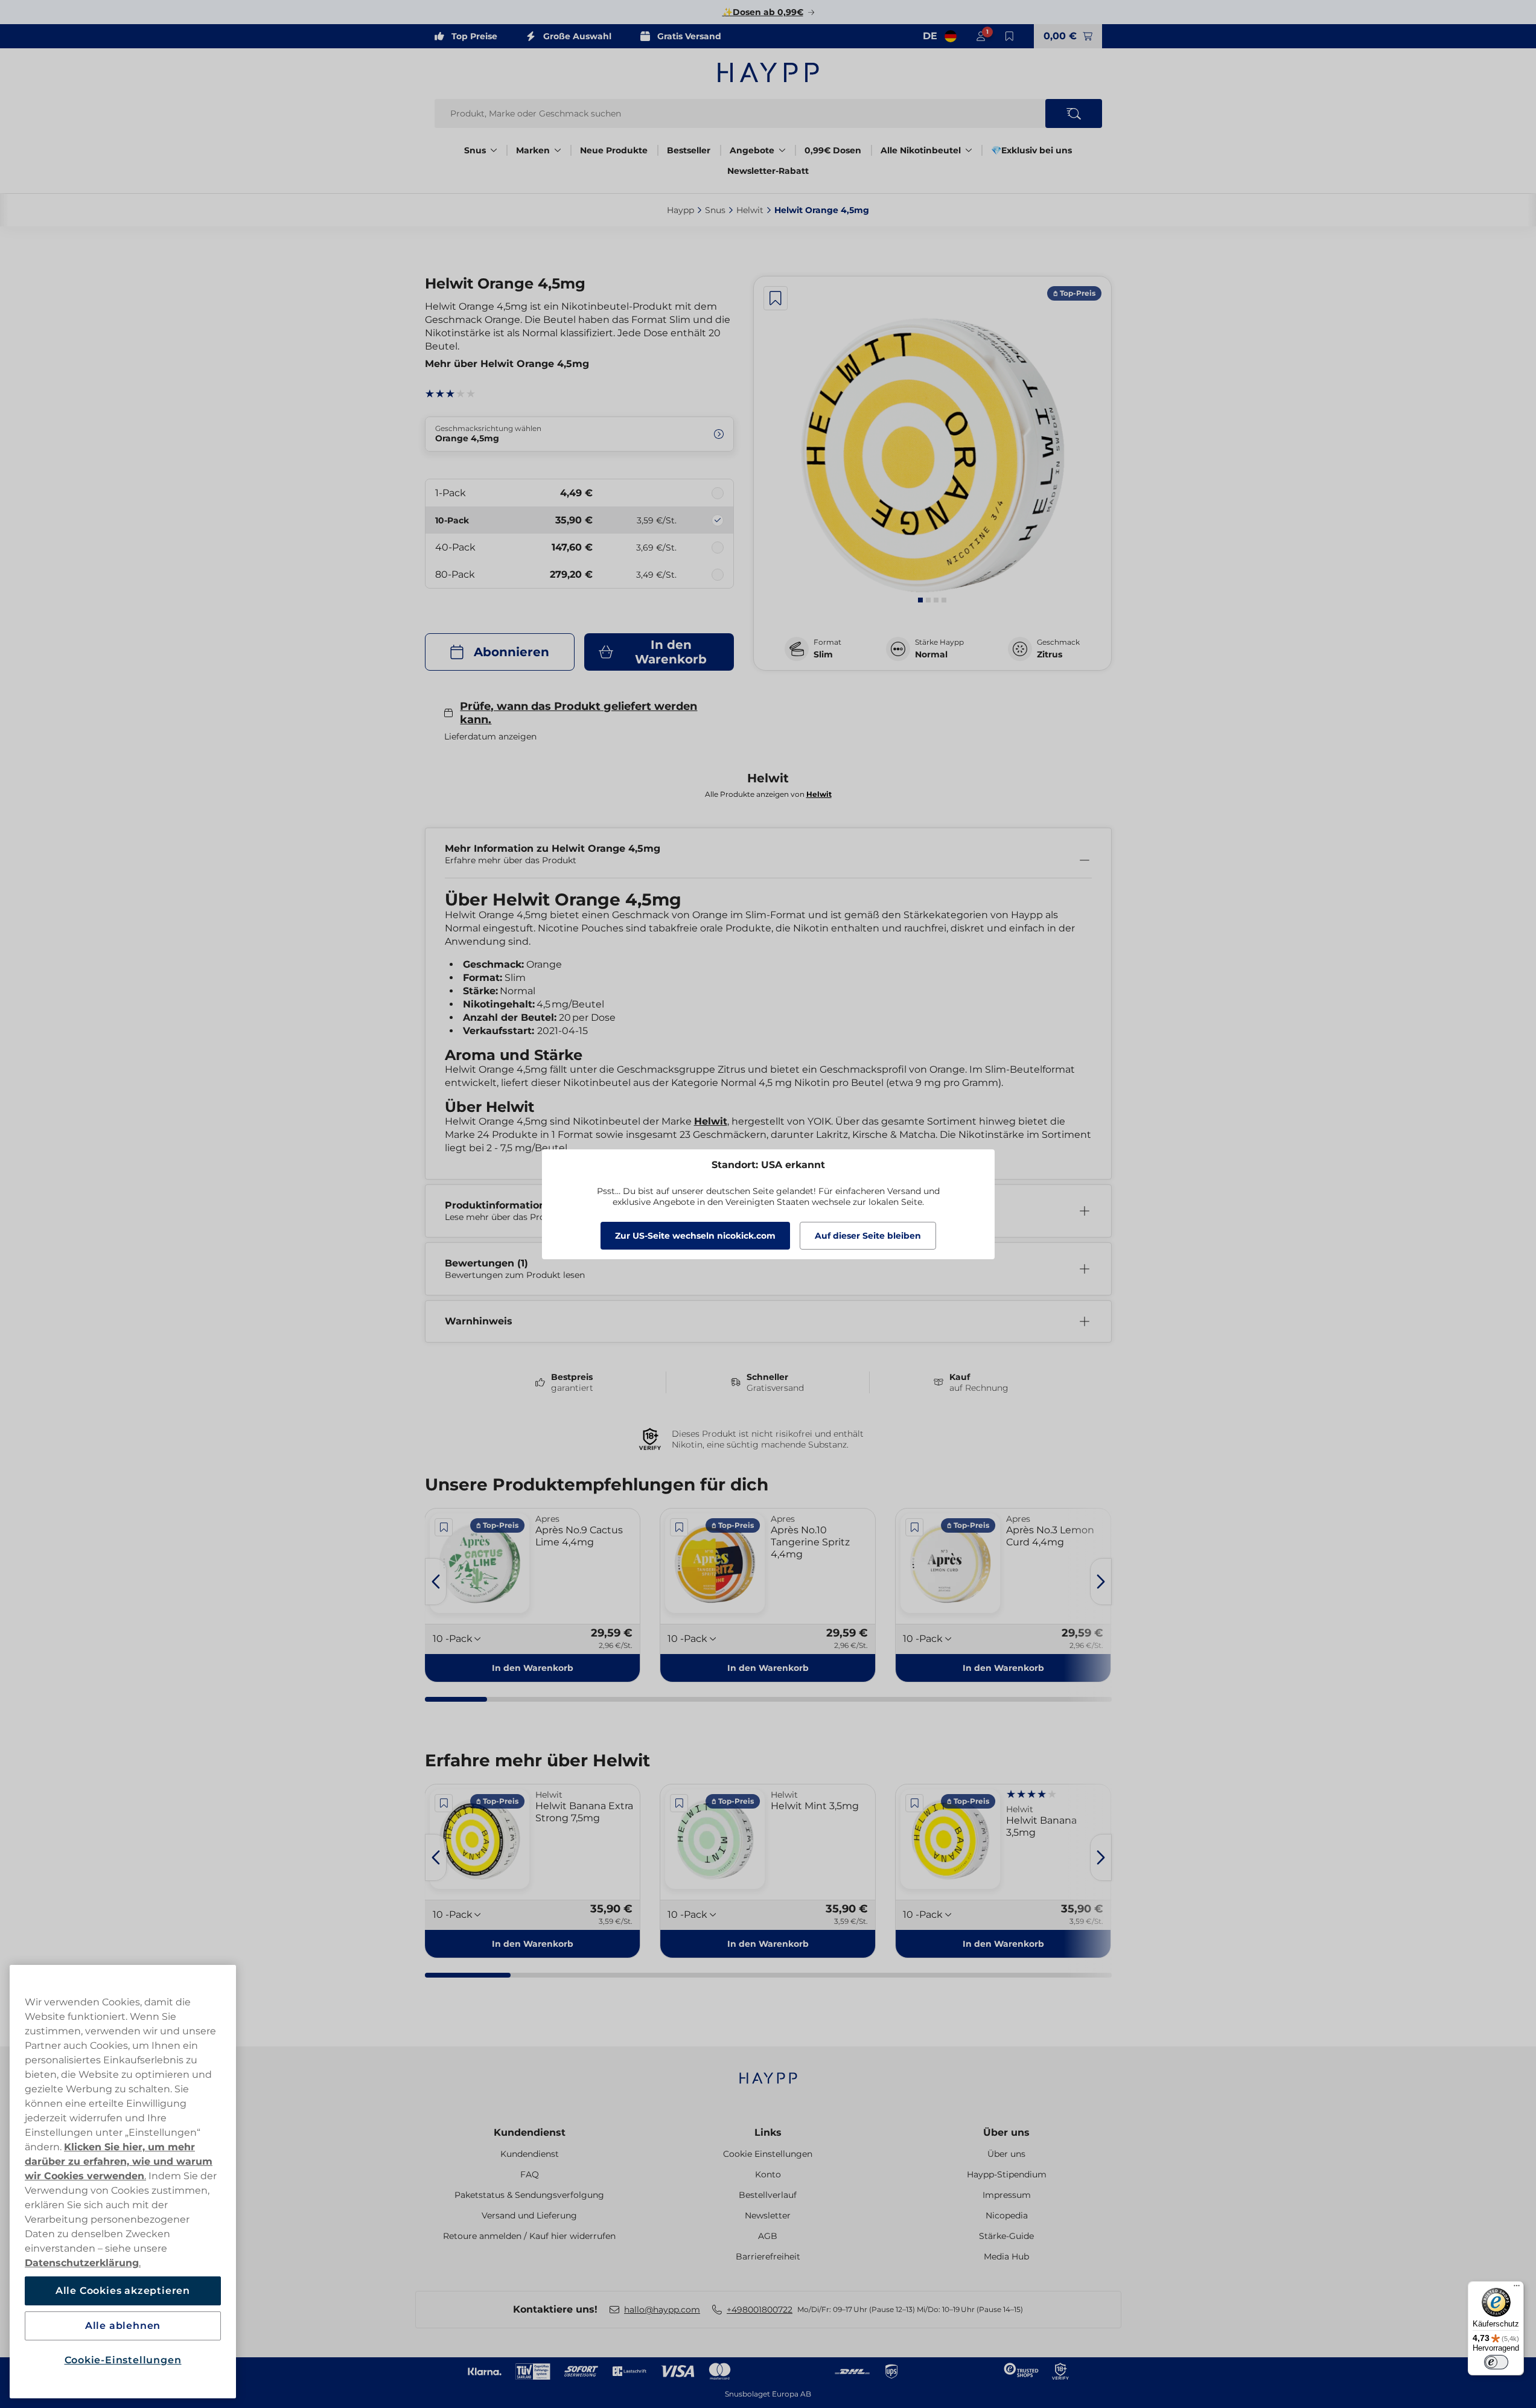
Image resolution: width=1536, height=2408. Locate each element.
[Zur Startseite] (768, 72)
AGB (768, 2236)
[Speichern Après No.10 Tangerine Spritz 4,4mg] (679, 1527)
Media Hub (1006, 2256)
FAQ (530, 2174)
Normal (931, 654)
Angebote (752, 150)
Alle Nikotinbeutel (921, 150)
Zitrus (1050, 654)
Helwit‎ (750, 210)
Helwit (711, 1121)
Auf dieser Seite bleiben (868, 1236)
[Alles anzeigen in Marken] (558, 150)
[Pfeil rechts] (1101, 1582)
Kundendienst (530, 2132)
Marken (533, 150)
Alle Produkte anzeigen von (768, 794)
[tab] (920, 600)
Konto (768, 2174)
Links (768, 2132)
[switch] (1496, 2362)
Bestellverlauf (768, 2195)
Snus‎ (715, 210)
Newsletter (768, 2215)
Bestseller (689, 150)
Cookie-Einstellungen (123, 2360)
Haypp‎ (680, 210)
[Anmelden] (981, 36)
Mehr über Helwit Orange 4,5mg (507, 364)
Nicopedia (1007, 2215)
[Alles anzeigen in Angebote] (782, 150)
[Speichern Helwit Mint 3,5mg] (679, 1803)
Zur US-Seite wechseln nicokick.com (695, 1236)
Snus (475, 150)
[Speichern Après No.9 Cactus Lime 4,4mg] (444, 1527)
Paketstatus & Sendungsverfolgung (529, 2195)
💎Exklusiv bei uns (1031, 150)
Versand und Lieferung (529, 2215)
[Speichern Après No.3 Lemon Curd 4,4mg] (914, 1527)
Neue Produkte (614, 150)
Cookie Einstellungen (768, 2154)
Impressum (1007, 2195)
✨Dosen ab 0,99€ (763, 12)
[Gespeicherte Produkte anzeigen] (1010, 36)
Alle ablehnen (123, 2326)
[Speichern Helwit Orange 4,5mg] (776, 298)
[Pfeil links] (436, 1582)
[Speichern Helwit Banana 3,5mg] (914, 1803)
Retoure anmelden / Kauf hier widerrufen (529, 2236)
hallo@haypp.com (662, 2310)
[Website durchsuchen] (1074, 113)
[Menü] (1517, 2288)
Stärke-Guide (1006, 2236)
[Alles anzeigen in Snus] (494, 150)
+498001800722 (760, 2310)
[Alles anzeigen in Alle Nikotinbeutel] (969, 150)
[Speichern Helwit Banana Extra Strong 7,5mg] (444, 1803)
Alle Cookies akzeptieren (123, 2291)
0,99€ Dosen (833, 150)
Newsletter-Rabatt (768, 171)
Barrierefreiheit (768, 2256)
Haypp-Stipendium (1007, 2174)
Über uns (1006, 2132)
